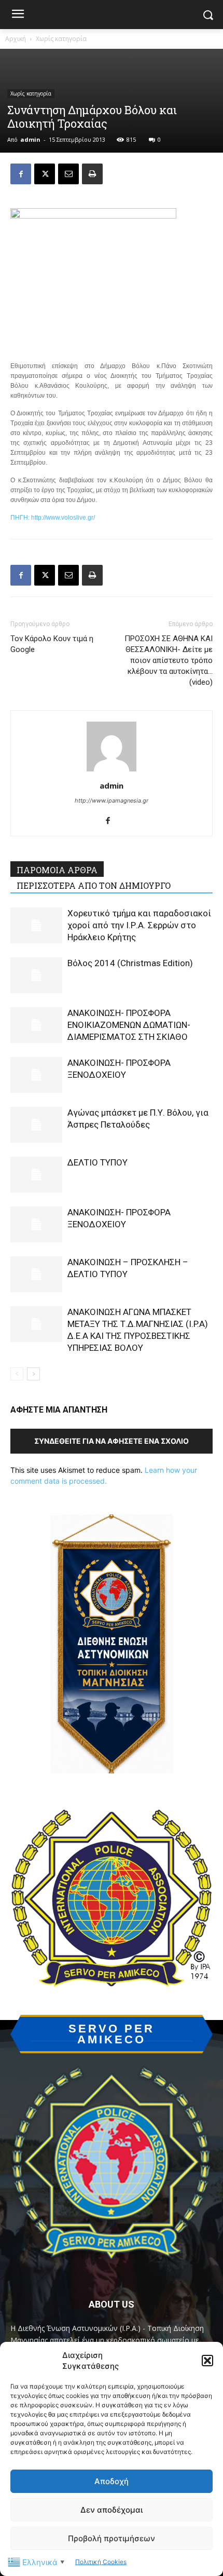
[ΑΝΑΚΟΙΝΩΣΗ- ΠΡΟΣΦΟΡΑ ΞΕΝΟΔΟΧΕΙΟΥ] (36, 1075)
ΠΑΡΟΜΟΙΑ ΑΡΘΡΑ (57, 870)
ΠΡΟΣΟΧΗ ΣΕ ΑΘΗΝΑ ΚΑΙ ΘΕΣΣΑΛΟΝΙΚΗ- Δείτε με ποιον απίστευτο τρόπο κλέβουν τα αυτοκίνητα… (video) (169, 660)
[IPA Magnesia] (112, 2167)
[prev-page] (17, 1374)
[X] (45, 174)
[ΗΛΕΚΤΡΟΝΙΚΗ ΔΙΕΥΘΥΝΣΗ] (68, 174)
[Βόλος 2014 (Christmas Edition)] (36, 975)
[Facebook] (21, 174)
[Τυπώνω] (92, 174)
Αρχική (16, 39)
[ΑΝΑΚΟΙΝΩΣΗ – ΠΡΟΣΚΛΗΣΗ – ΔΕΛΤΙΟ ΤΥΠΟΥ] (36, 1274)
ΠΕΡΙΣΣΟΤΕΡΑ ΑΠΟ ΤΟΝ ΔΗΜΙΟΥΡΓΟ (94, 885)
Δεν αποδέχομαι (112, 2510)
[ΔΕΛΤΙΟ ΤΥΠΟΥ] (36, 1175)
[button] (207, 2361)
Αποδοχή (112, 2481)
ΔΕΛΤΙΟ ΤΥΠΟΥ (97, 1162)
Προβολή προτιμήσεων (112, 2538)
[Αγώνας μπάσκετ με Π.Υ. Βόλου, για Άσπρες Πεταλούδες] (36, 1125)
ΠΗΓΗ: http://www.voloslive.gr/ (53, 518)
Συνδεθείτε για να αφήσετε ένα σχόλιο (112, 1441)
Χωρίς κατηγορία (61, 39)
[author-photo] (112, 771)
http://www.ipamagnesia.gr (112, 801)
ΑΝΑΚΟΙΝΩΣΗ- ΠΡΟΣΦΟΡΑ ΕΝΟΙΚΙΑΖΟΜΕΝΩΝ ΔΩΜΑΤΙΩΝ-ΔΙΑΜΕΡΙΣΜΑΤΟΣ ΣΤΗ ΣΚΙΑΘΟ (129, 1025)
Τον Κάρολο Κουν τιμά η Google (52, 644)
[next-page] (33, 1374)
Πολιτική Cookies (101, 2562)
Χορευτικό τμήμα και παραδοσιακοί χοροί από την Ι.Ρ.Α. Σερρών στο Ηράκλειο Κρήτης (139, 925)
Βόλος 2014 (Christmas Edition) (130, 963)
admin (30, 139)
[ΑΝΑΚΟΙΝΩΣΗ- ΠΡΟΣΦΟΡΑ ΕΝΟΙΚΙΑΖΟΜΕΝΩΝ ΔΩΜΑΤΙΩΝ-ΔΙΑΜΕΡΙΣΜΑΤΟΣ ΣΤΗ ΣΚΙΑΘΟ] (36, 1025)
